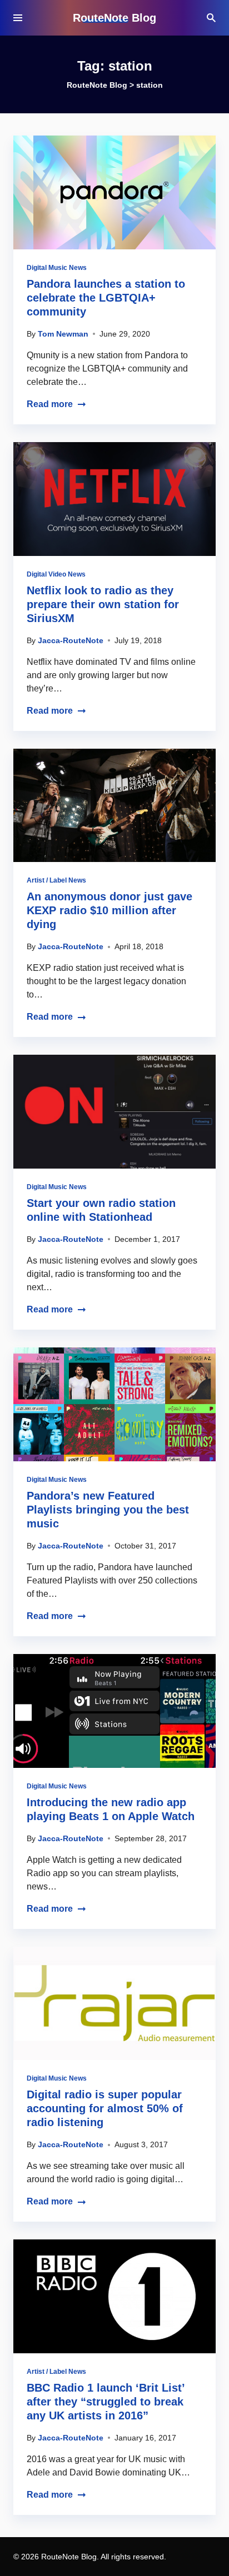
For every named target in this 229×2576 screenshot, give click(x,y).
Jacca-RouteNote (71, 640)
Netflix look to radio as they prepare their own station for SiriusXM (103, 604)
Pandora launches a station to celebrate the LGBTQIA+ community (106, 298)
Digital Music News (57, 268)
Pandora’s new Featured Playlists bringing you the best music (108, 1510)
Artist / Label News (56, 880)
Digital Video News (56, 574)
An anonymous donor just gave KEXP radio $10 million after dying (109, 910)
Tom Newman (63, 334)
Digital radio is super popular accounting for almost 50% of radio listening (105, 2108)
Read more (50, 404)
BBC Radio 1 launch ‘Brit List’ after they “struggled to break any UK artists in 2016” (106, 2402)
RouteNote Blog (114, 18)
